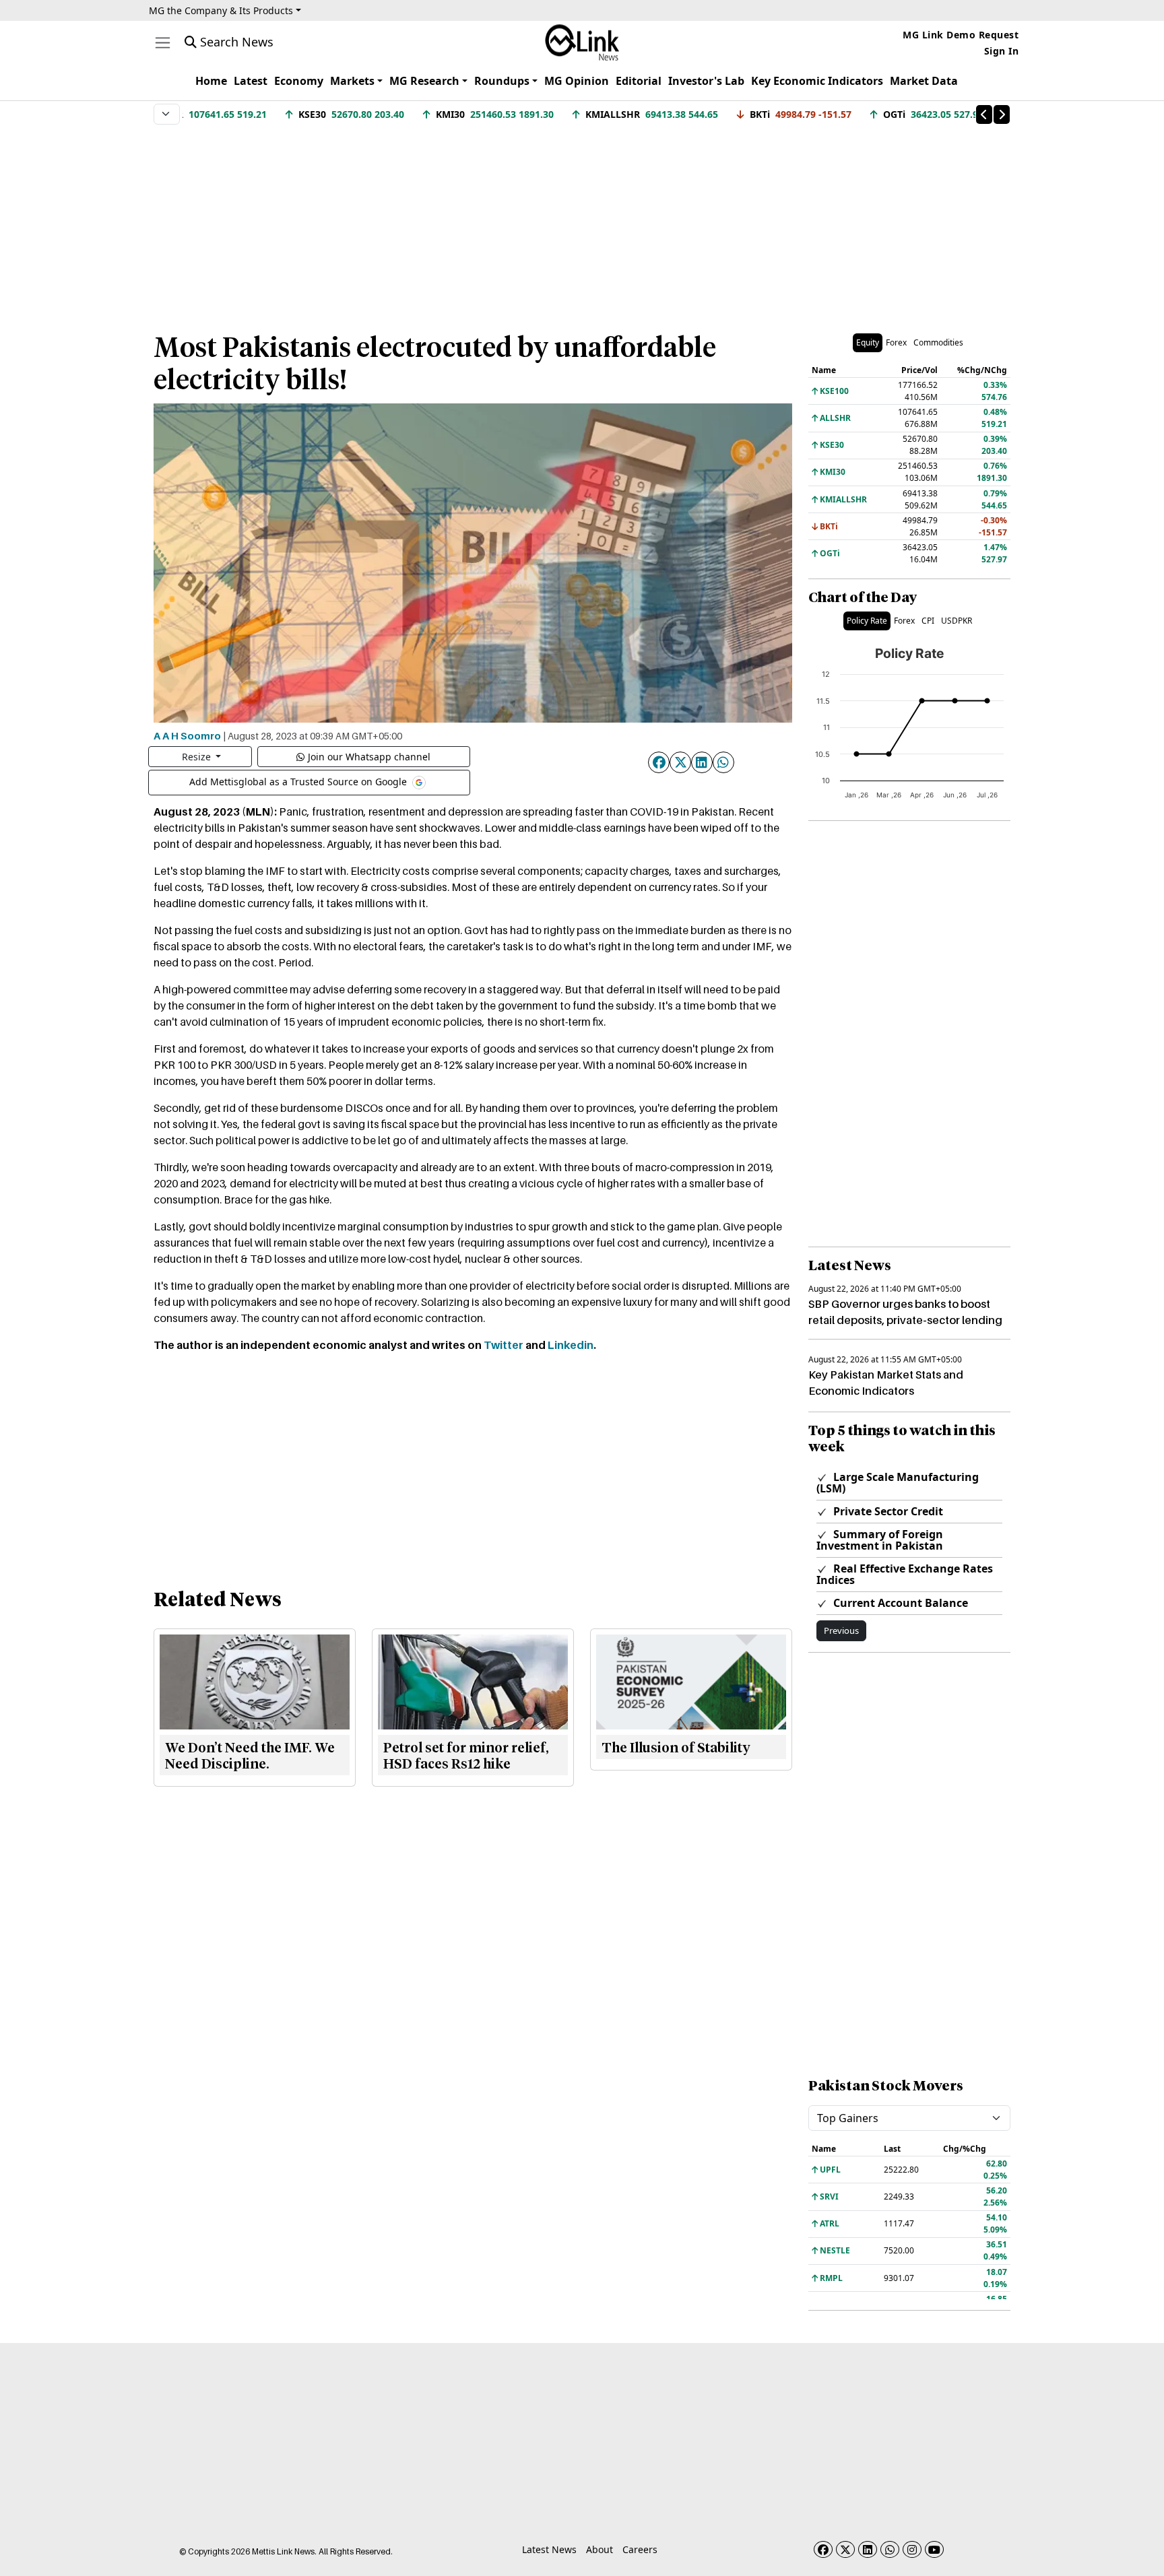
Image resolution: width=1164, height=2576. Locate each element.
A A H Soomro (187, 735)
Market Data (924, 81)
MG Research (424, 81)
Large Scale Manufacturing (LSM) (898, 1483)
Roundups (502, 81)
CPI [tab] (928, 621)
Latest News (549, 2549)
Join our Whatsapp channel (369, 757)
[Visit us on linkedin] (868, 2549)
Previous (841, 1630)
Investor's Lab (706, 81)
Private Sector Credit (887, 1511)
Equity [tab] (868, 342)
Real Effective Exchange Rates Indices (905, 1574)
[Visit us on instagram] (912, 2549)
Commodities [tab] (938, 342)
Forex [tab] (896, 342)
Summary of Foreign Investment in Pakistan (880, 1540)
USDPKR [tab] (957, 621)
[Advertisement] (582, 222)
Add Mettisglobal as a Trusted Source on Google (299, 781)
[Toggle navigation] (163, 43)
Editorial (639, 81)
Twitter (504, 1345)
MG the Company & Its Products (221, 10)
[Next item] (1002, 114)
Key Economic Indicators (817, 81)
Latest (251, 81)
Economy (299, 81)
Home (211, 81)
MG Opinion (577, 81)
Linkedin (571, 1345)
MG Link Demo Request (961, 35)
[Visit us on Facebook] (823, 2549)
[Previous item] (984, 114)
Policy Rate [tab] (867, 621)
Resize (198, 757)
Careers (640, 2549)
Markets (352, 81)
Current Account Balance (899, 1603)
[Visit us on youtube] (934, 2549)
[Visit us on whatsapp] (890, 2549)
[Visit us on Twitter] (845, 2549)
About (600, 2549)
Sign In (1002, 51)
